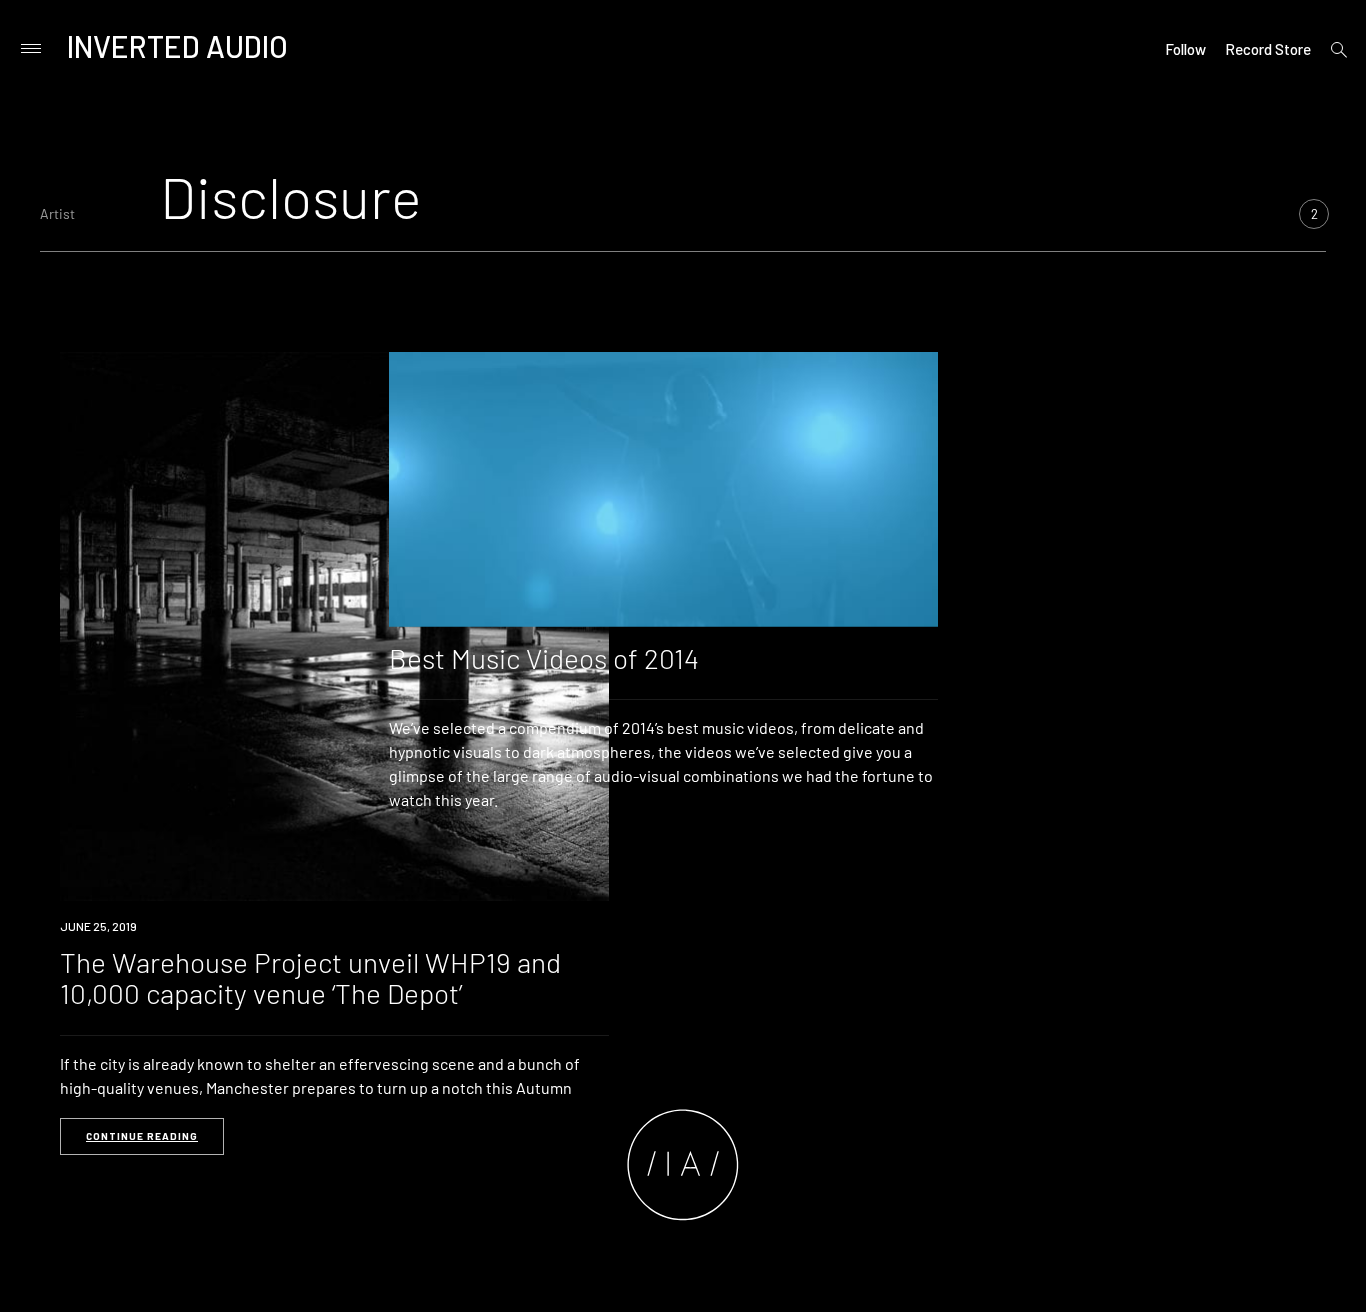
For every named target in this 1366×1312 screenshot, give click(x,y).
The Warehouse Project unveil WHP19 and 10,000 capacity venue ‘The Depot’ (310, 977)
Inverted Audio (177, 46)
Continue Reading (142, 1136)
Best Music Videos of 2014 (544, 658)
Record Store (1268, 49)
